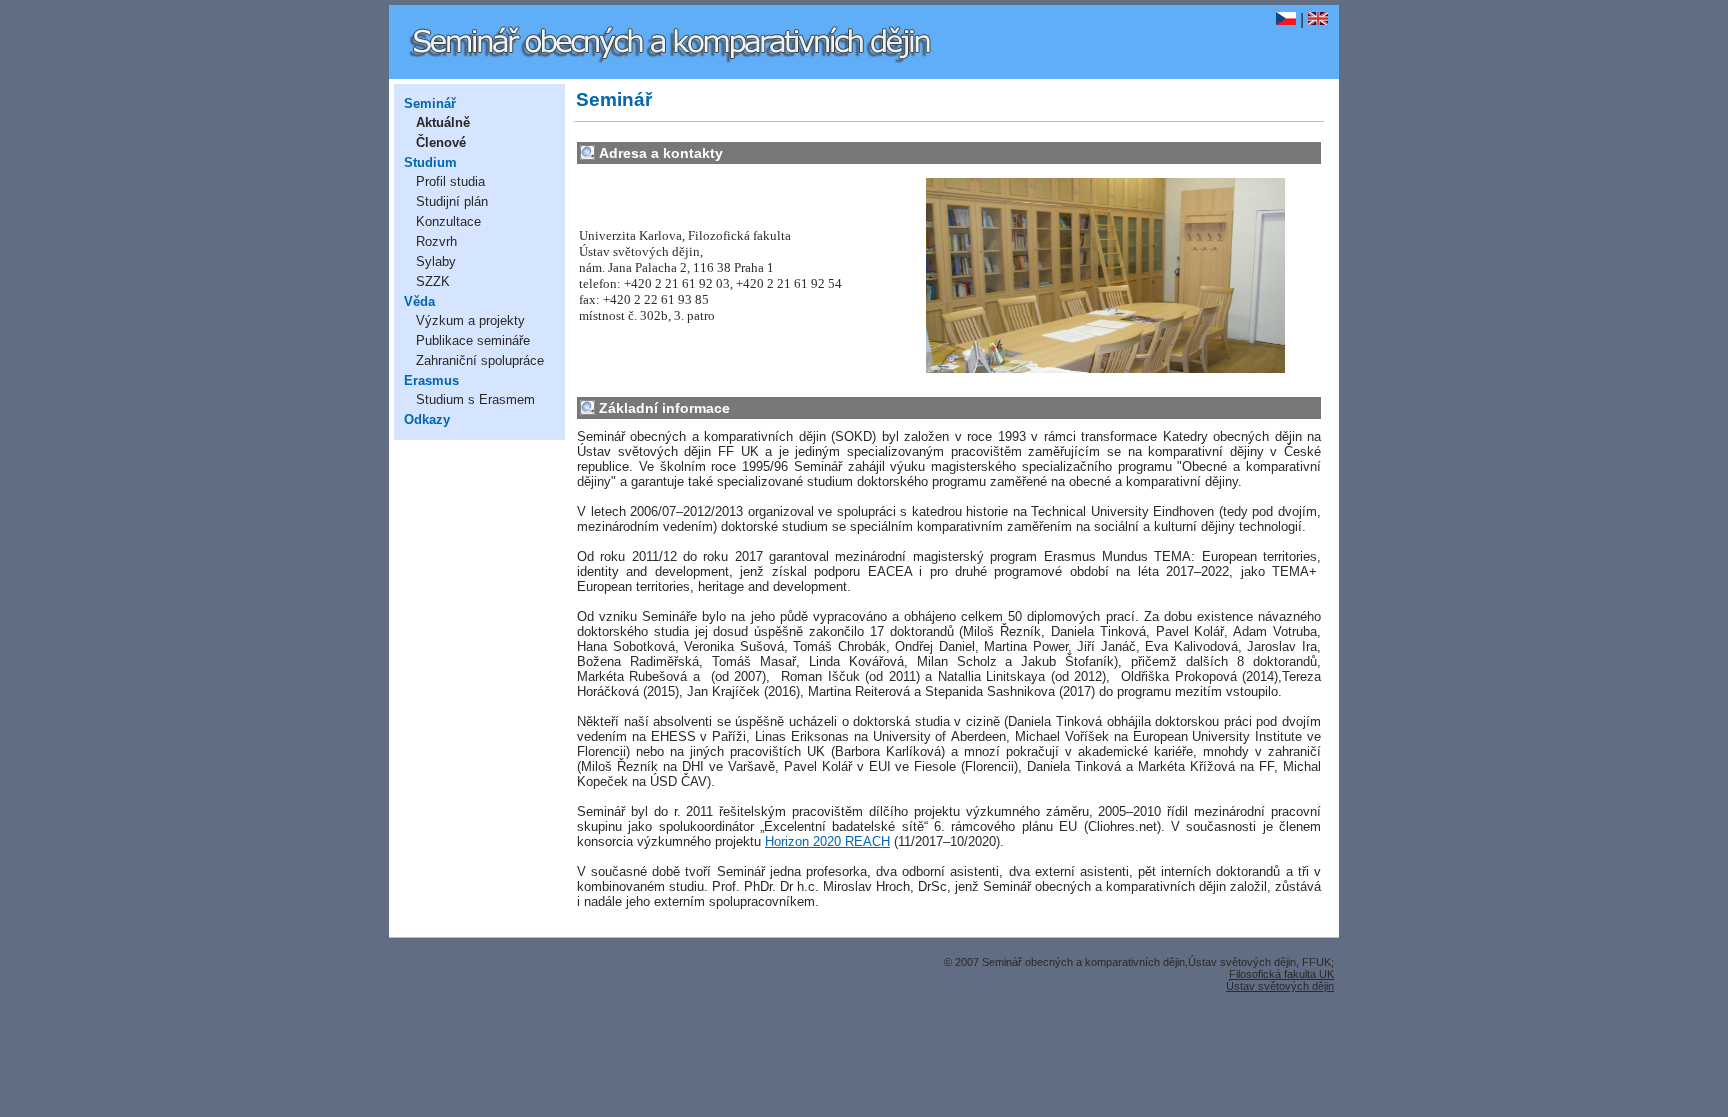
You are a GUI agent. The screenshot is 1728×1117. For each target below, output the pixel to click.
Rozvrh (436, 241)
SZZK (433, 281)
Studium (430, 162)
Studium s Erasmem (475, 399)
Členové (441, 142)
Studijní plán (452, 201)
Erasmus (431, 380)
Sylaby (436, 261)
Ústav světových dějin (1280, 986)
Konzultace (448, 221)
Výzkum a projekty (470, 320)
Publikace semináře (473, 340)
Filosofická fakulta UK (1281, 974)
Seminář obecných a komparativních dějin (728, 29)
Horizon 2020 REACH (827, 841)
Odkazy (427, 419)
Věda (419, 301)
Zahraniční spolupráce (480, 360)
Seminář (430, 103)
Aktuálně (443, 122)
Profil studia (450, 181)
